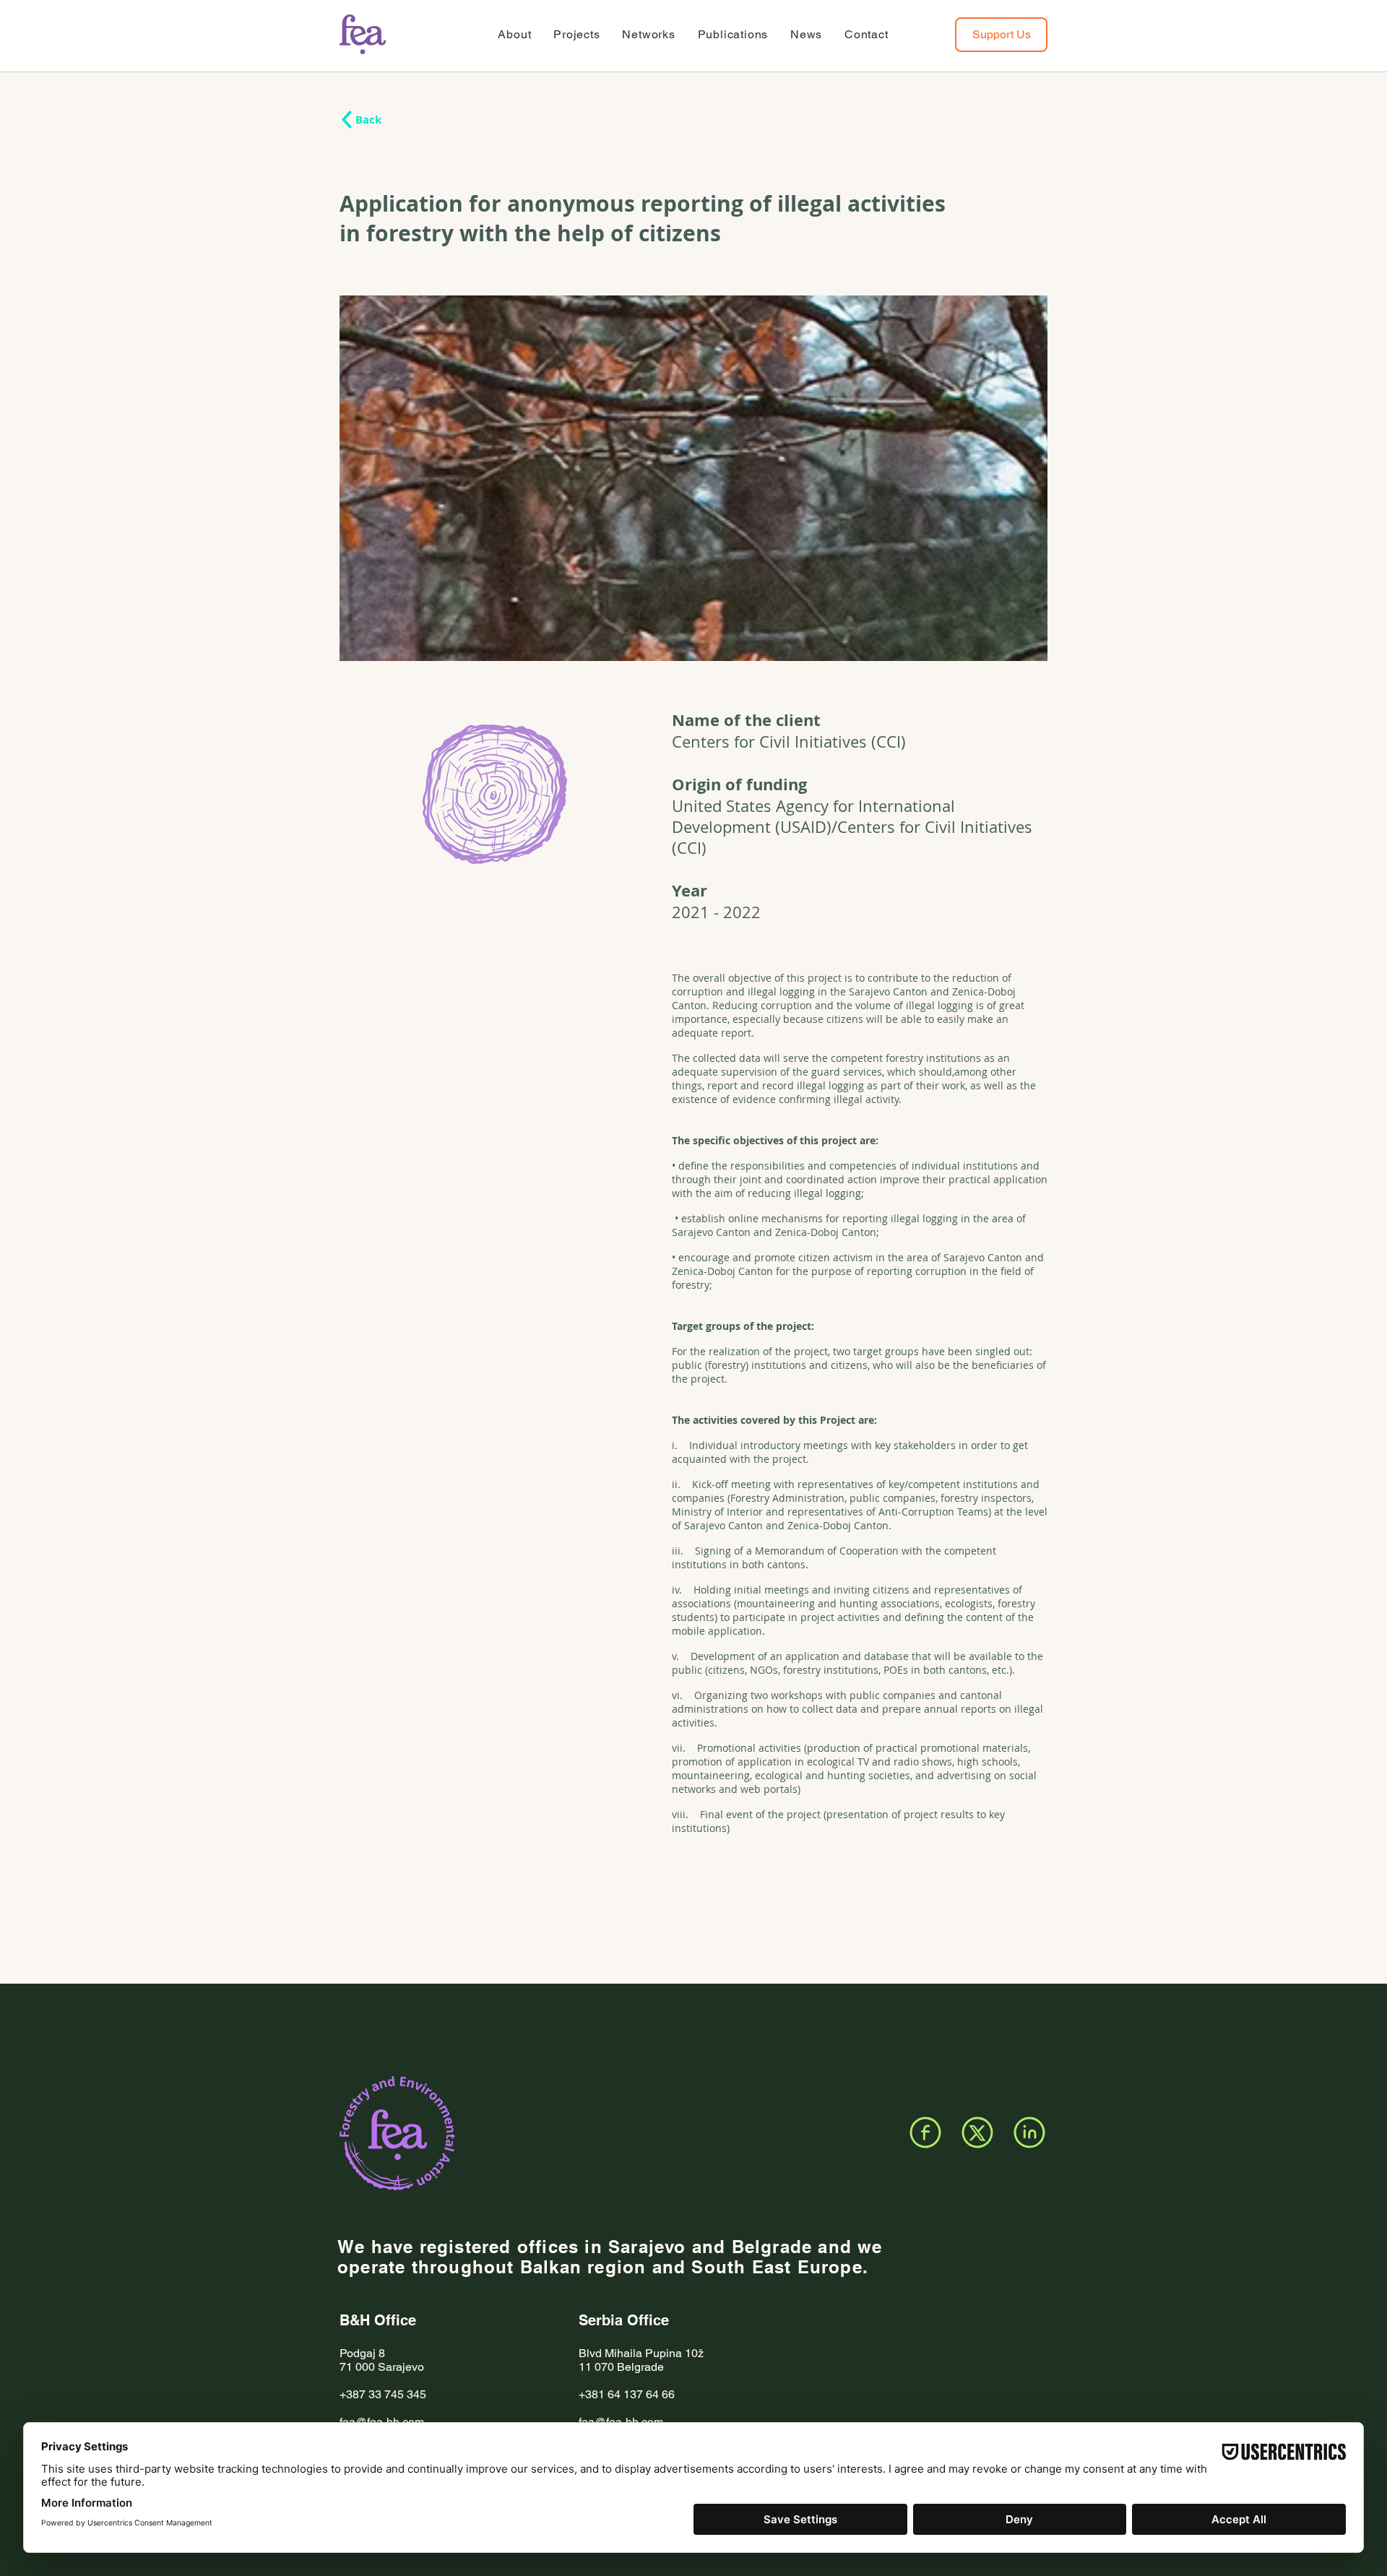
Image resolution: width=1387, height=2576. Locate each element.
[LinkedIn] (1029, 2132)
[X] (977, 2132)
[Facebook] (925, 2132)
